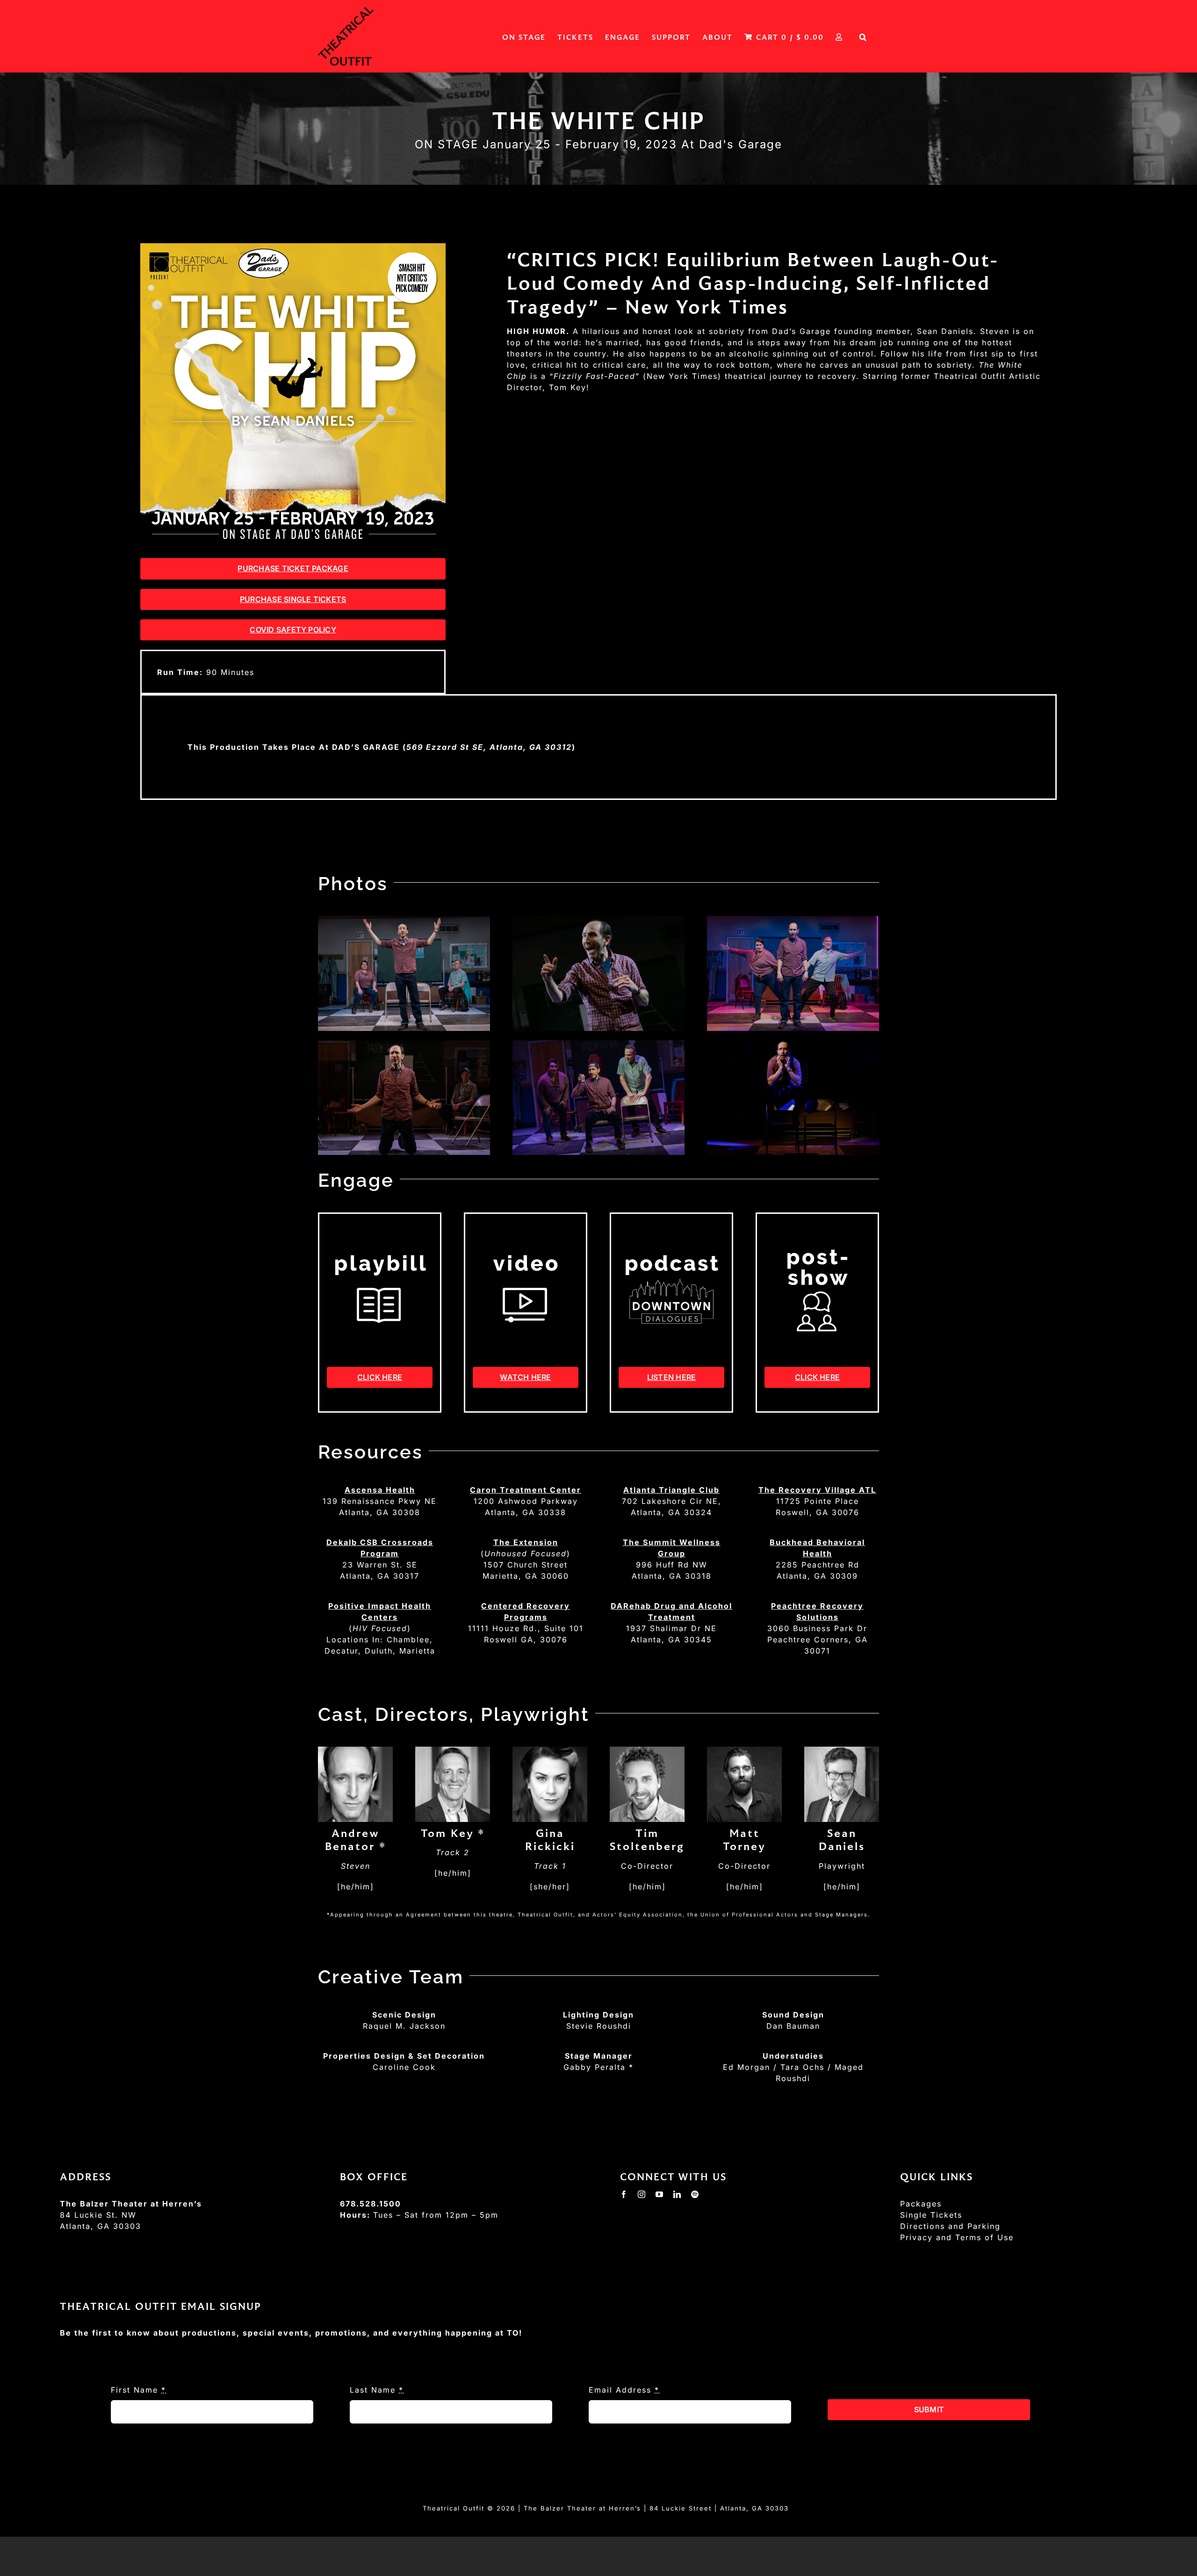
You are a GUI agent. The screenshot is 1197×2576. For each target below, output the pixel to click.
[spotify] (695, 2194)
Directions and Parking (950, 2226)
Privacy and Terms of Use (957, 2237)
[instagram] (642, 2194)
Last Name (377, 2390)
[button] (863, 36)
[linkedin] (678, 2194)
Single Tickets (931, 2215)
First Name (138, 2390)
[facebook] (624, 2194)
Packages (921, 2204)
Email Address (624, 2390)
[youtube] (660, 2194)
